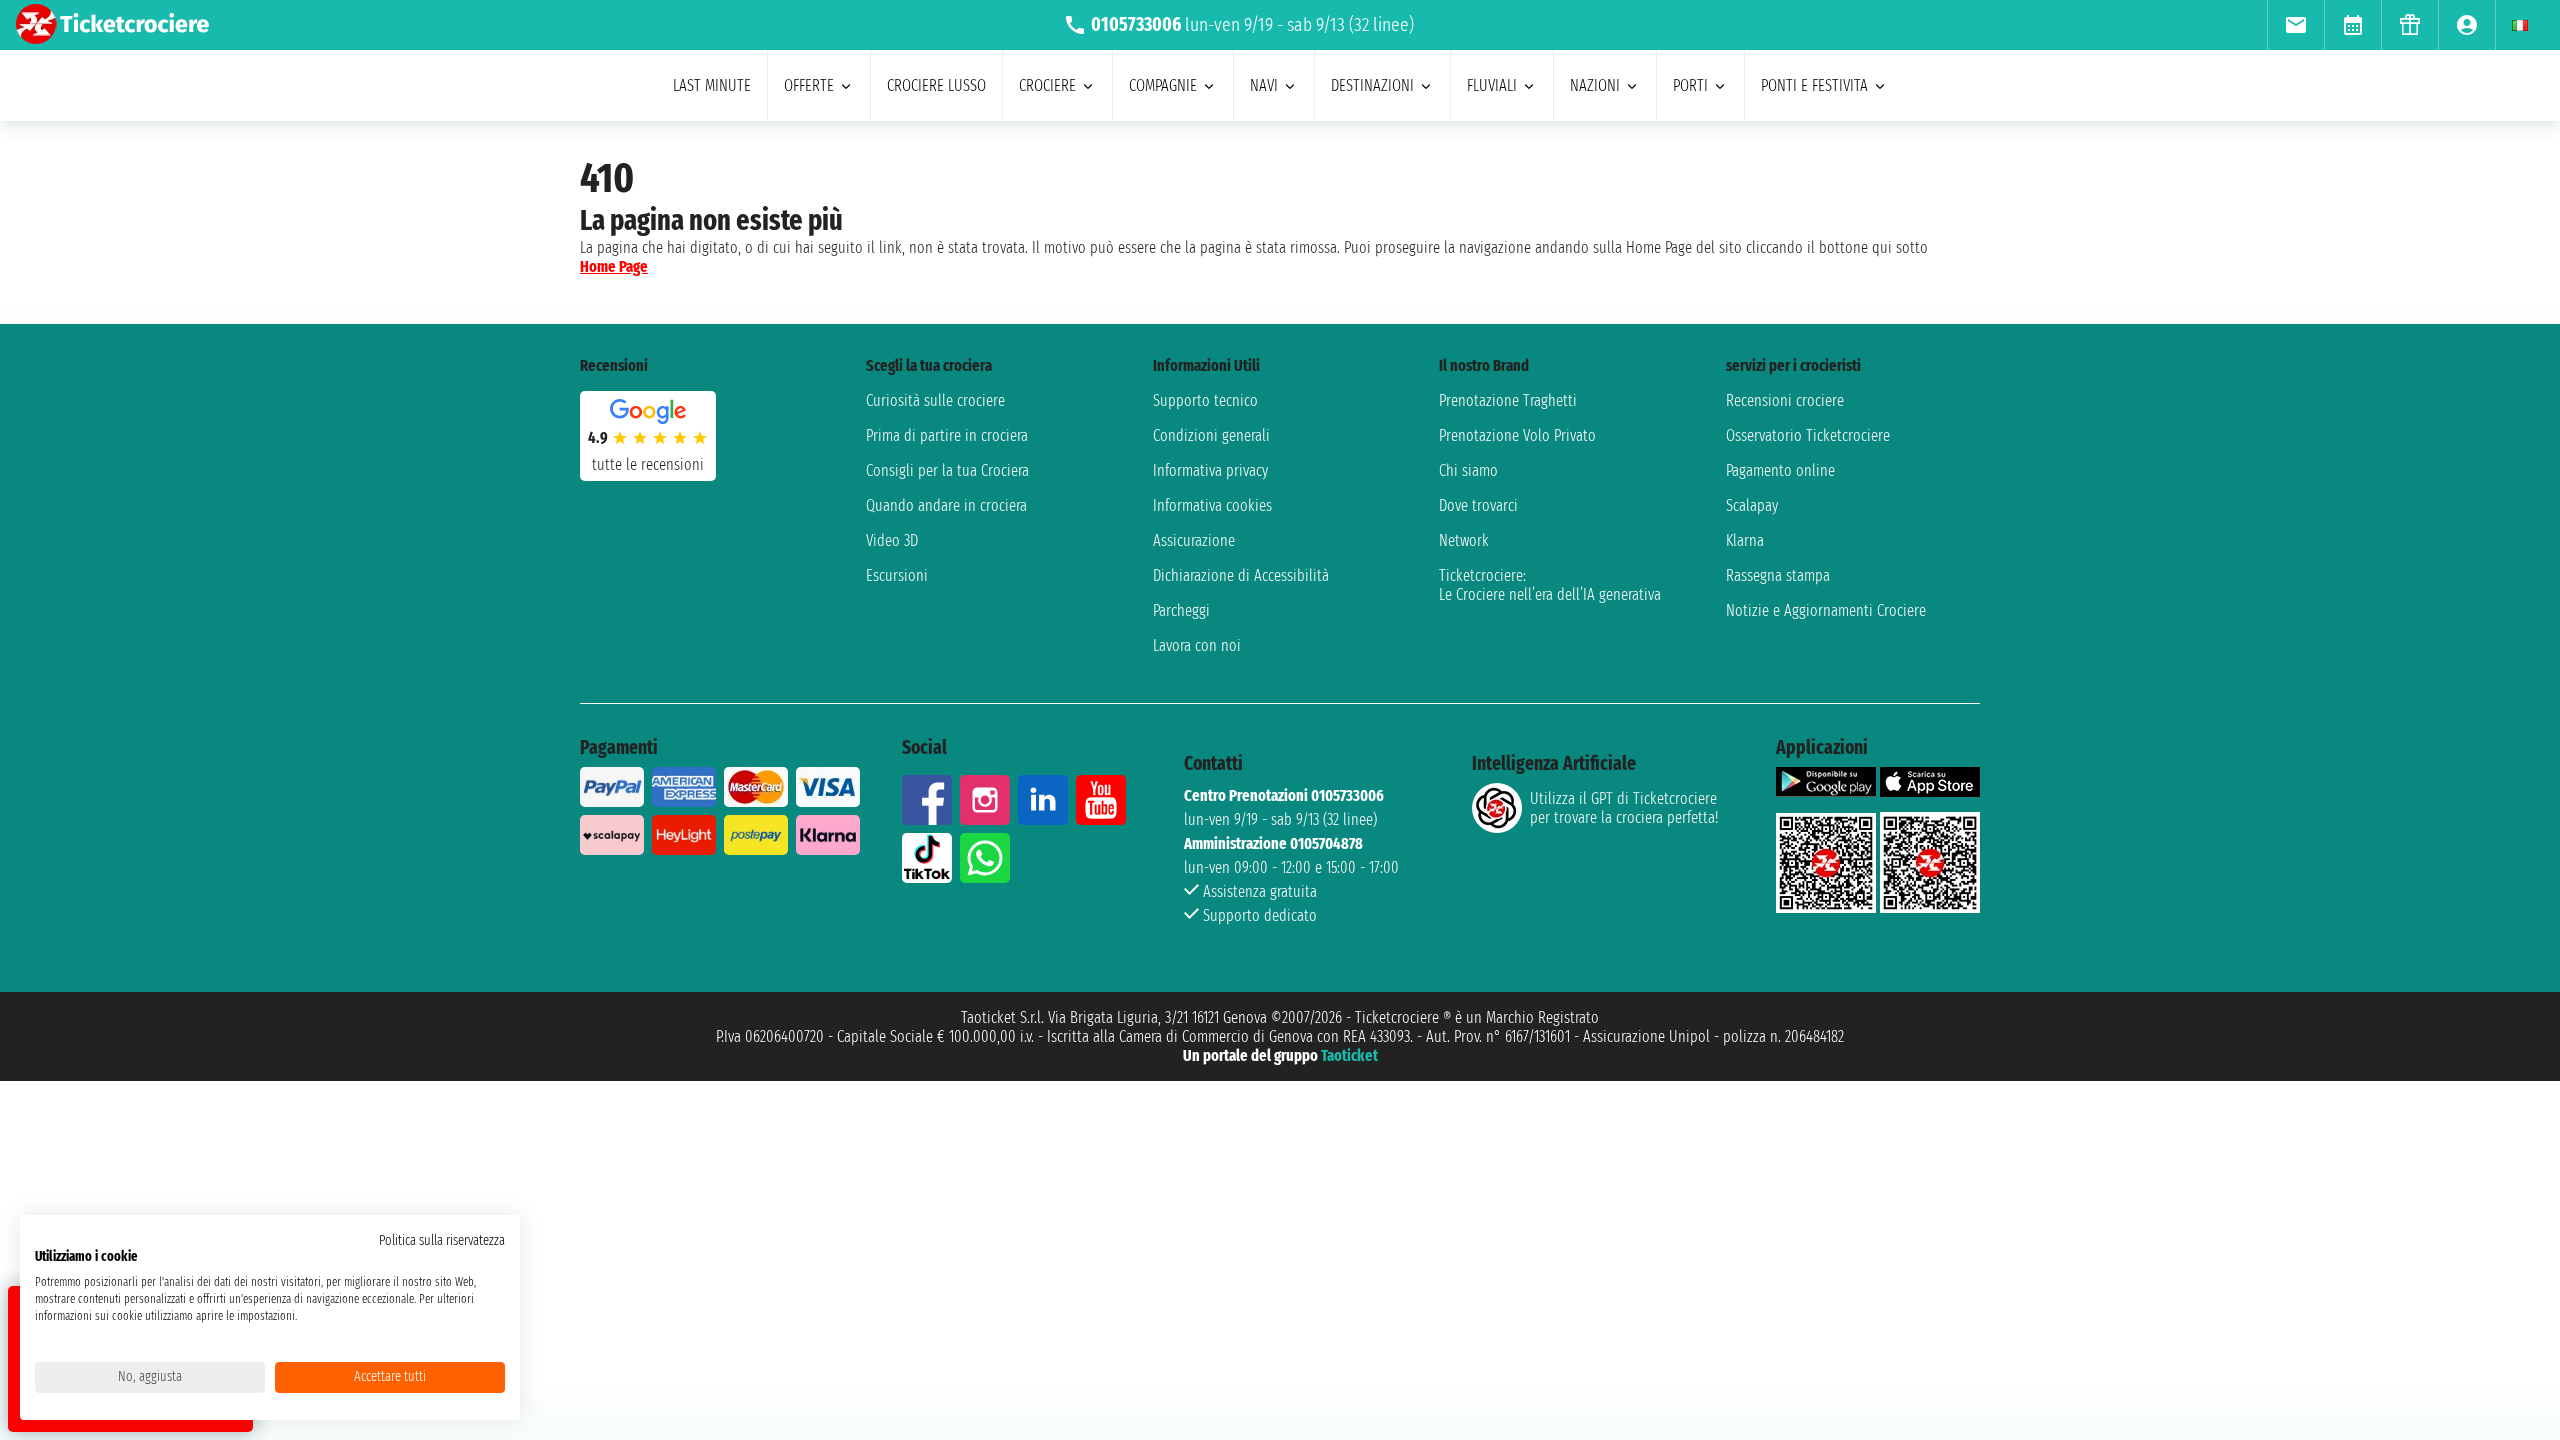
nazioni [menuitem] (1595, 85)
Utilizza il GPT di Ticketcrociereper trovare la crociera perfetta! (1624, 808)
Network (1464, 540)
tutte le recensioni (648, 464)
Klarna (1745, 540)
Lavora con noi (1197, 645)
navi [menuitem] (1264, 85)
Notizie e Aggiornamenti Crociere (1826, 610)
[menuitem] (2295, 25)
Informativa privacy (1210, 470)
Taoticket (1349, 1055)
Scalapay (1752, 505)
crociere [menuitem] (1047, 85)
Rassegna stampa (1778, 575)
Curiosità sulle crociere (935, 400)
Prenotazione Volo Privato (1517, 435)
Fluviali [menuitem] (1492, 85)
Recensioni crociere (1785, 400)
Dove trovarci (1478, 505)
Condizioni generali (1211, 435)
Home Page (614, 266)
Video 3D (892, 540)
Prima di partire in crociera (947, 435)
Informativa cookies (1212, 505)
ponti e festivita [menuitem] (1814, 85)
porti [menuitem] (1690, 85)
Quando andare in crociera (946, 505)
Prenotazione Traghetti (1508, 400)
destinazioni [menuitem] (1372, 85)
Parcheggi (1181, 610)
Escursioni (897, 575)
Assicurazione (1194, 540)
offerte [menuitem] (809, 85)
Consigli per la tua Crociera (947, 470)
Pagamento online (1780, 470)
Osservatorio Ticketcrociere (1808, 435)
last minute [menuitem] (712, 85)
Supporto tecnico (1205, 400)
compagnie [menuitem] (1163, 85)
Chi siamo (1468, 470)
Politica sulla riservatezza (442, 1240)
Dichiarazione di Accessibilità (1241, 575)
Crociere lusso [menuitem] (936, 85)
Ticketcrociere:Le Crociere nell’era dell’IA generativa (1550, 585)
